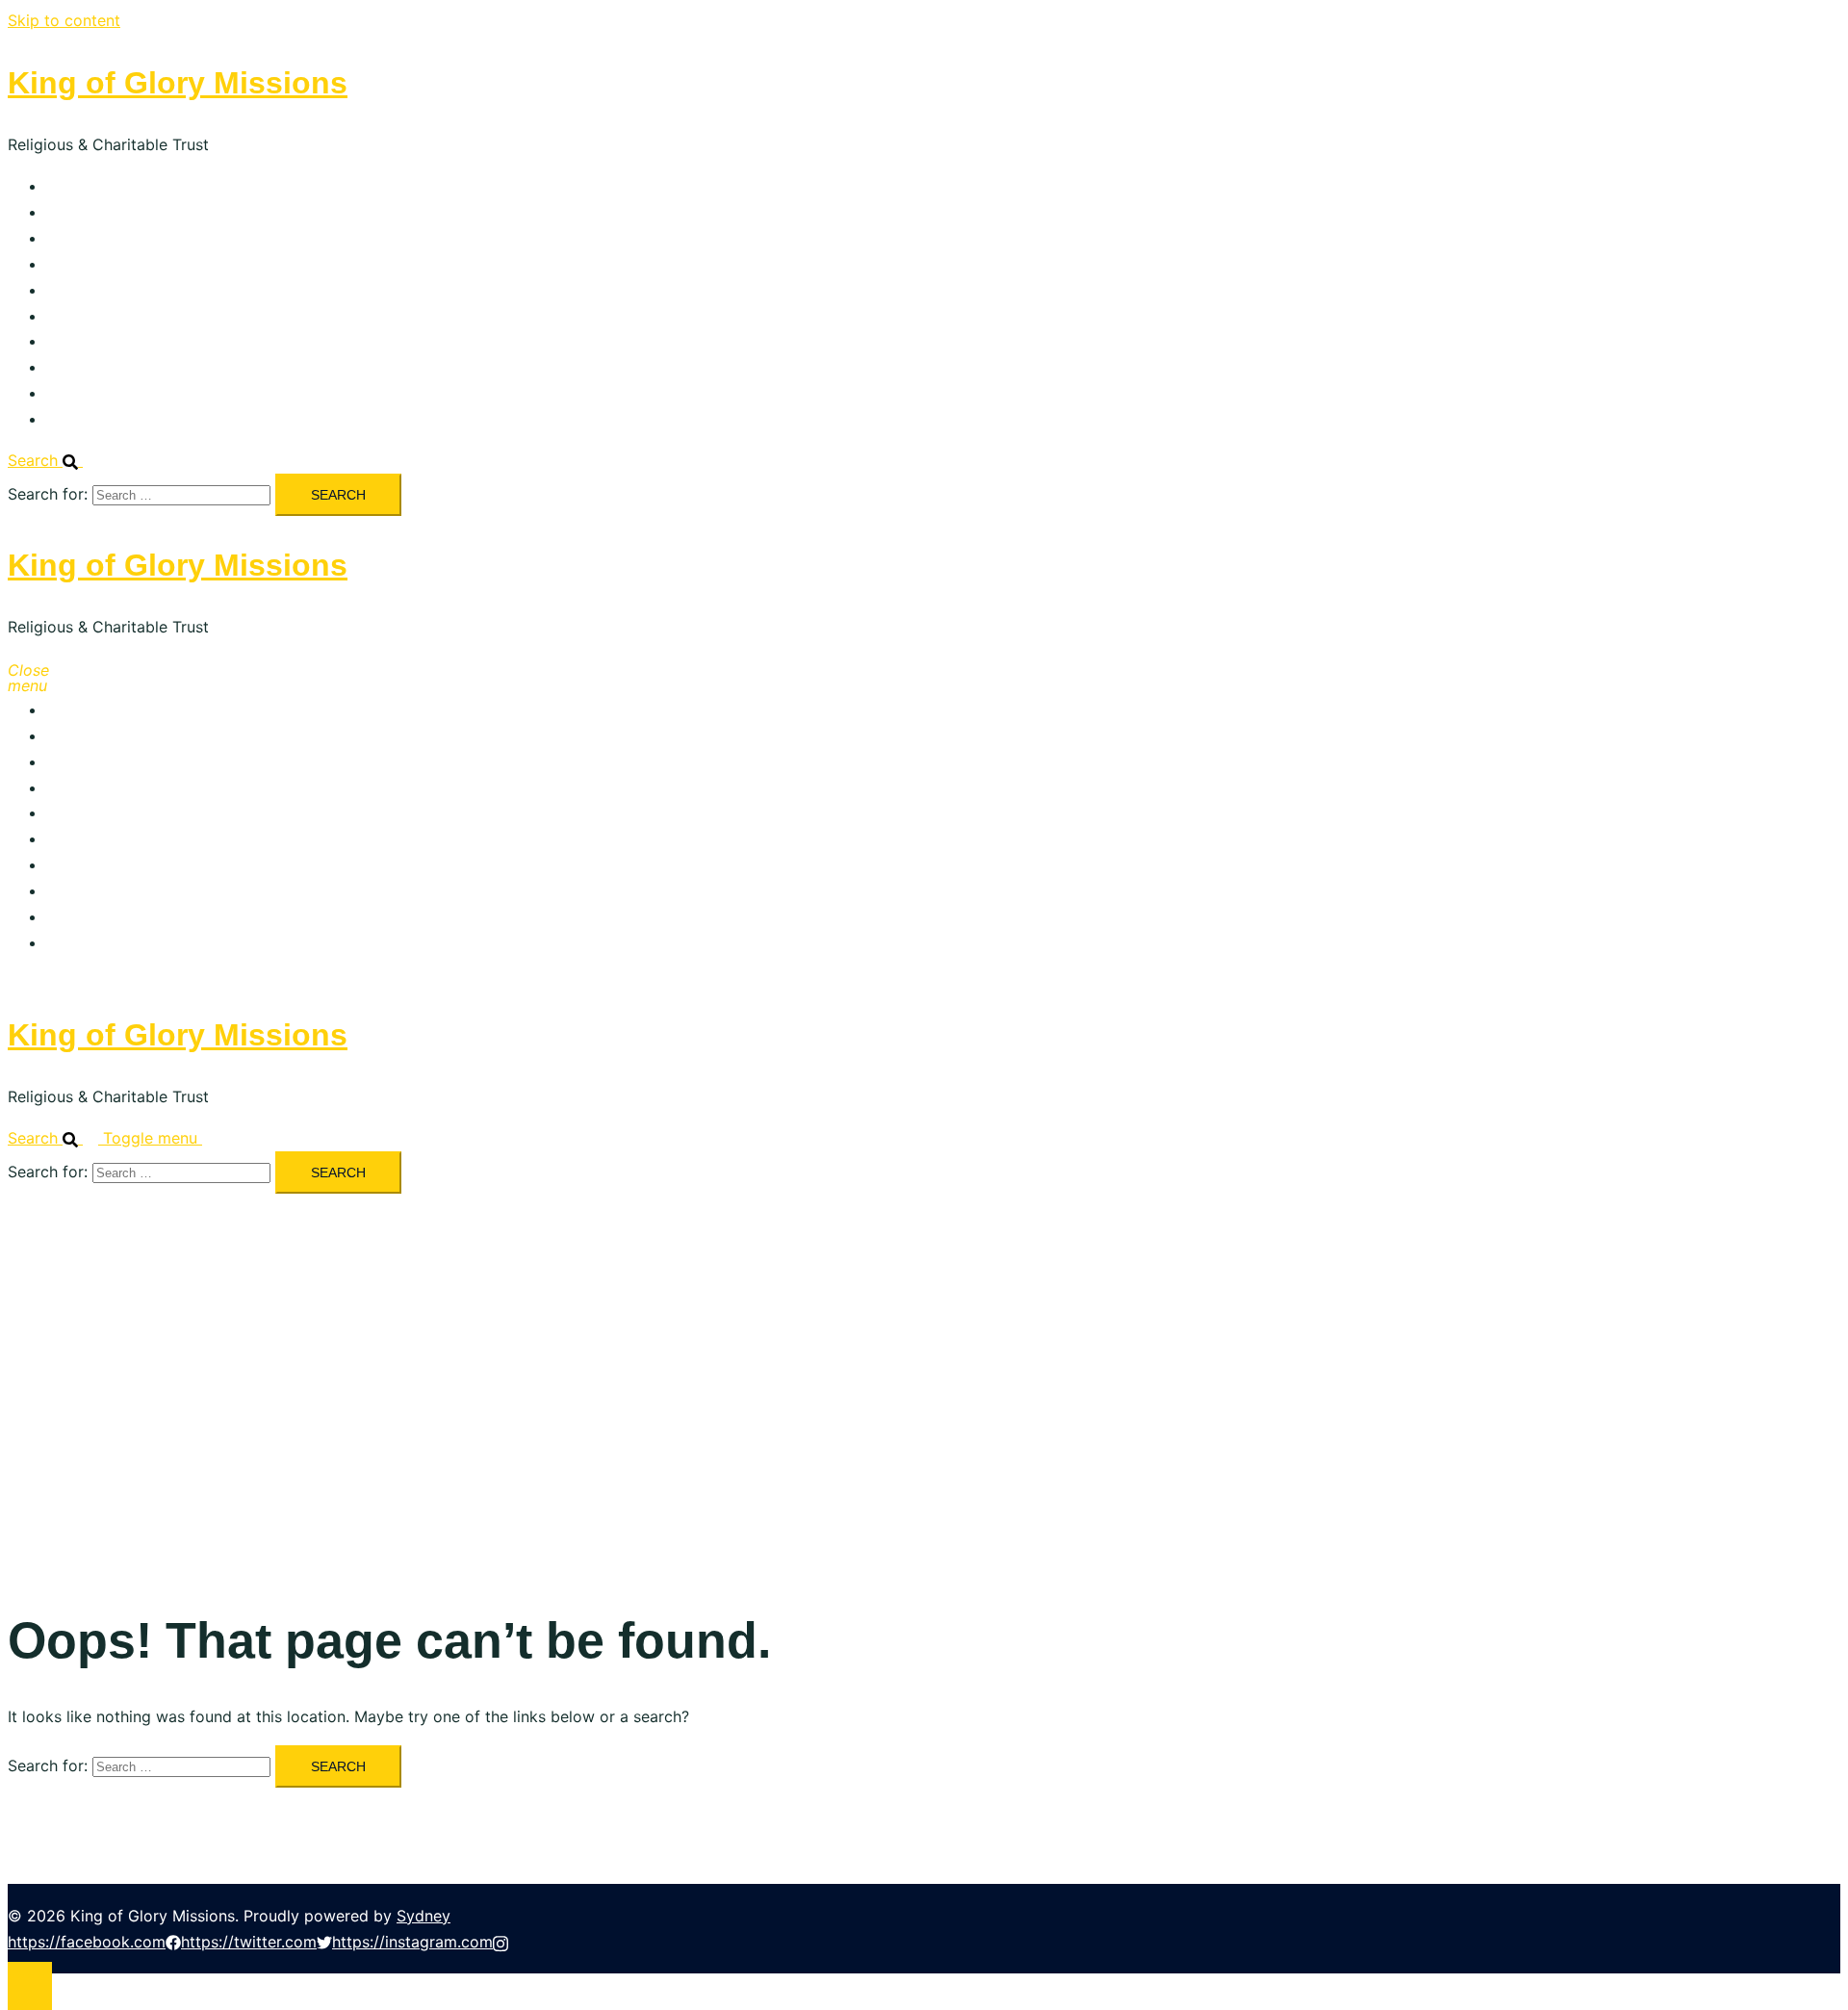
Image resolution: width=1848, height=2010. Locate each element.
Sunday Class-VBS (113, 316)
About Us (80, 212)
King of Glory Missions (178, 83)
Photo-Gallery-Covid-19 (133, 367)
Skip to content (64, 20)
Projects (76, 264)
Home (68, 186)
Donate (73, 393)
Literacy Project (104, 290)
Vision (68, 238)
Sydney (423, 1916)
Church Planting (104, 341)
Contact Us (88, 419)
